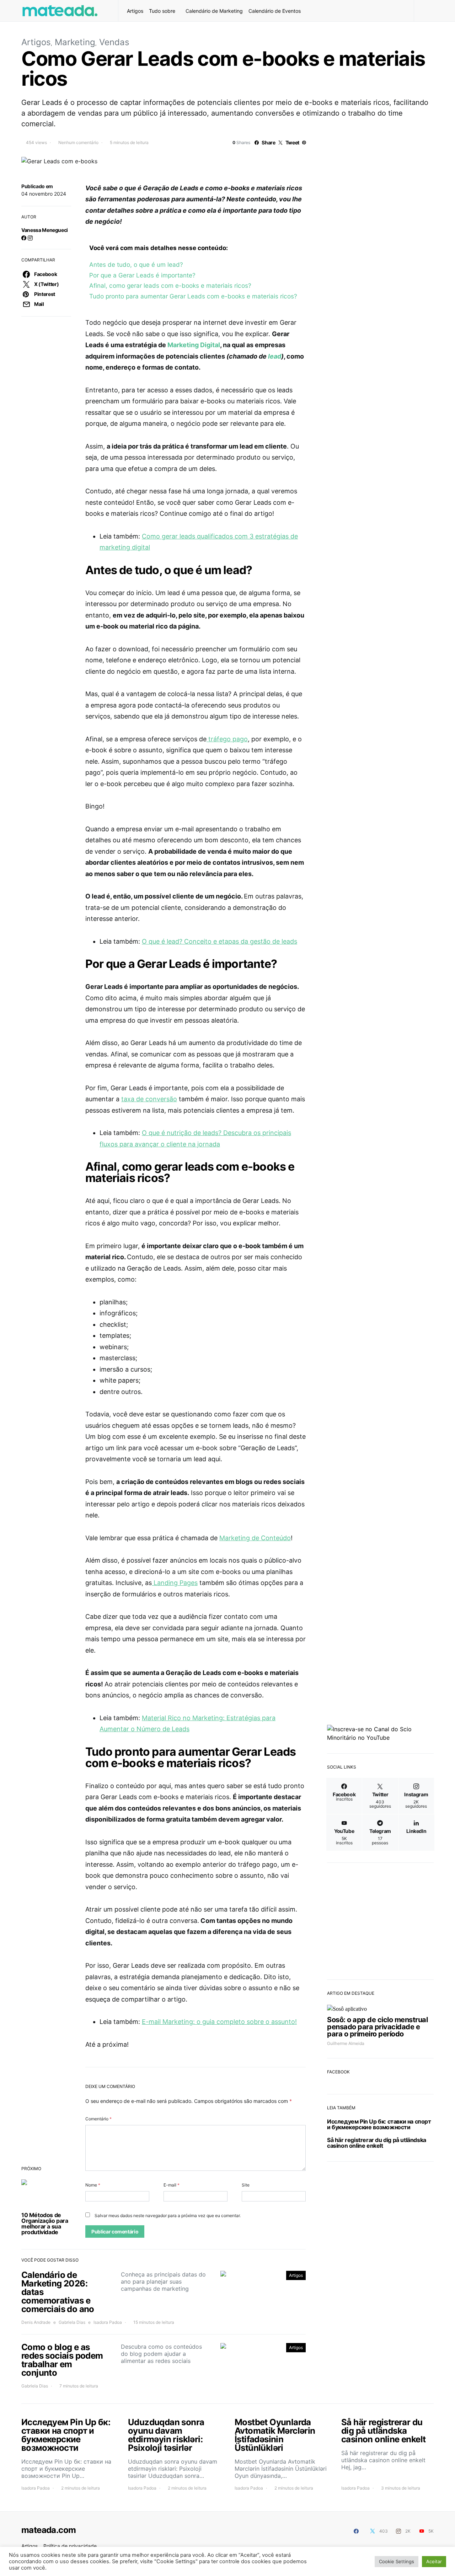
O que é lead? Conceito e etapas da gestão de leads (220, 941)
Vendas (114, 42)
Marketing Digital (194, 345)
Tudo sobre (162, 11)
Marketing (75, 42)
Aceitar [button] (434, 2561)
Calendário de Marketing (214, 11)
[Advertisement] (380, 1919)
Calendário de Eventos (275, 11)
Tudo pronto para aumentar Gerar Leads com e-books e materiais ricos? (193, 296)
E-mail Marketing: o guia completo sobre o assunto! (219, 2022)
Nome (93, 2185)
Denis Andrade (36, 2322)
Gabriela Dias (72, 2322)
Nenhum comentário (78, 142)
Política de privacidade (70, 2546)
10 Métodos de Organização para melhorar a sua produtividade (45, 2223)
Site (246, 2185)
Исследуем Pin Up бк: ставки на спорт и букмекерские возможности (379, 2124)
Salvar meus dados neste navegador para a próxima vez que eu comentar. (168, 2215)
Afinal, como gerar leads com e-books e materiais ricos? (170, 285)
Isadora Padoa (108, 2322)
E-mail (172, 2185)
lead (275, 356)
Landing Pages (175, 1583)
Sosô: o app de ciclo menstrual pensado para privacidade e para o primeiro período (377, 2027)
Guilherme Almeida (346, 2043)
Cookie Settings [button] (397, 2561)
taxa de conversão (149, 1099)
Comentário (98, 2119)
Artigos (135, 11)
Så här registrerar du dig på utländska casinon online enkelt (377, 2143)
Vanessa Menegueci (45, 230)
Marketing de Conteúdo (255, 1538)
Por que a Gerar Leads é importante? (142, 275)
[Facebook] (356, 2531)
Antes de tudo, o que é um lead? (136, 264)
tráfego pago (227, 739)
